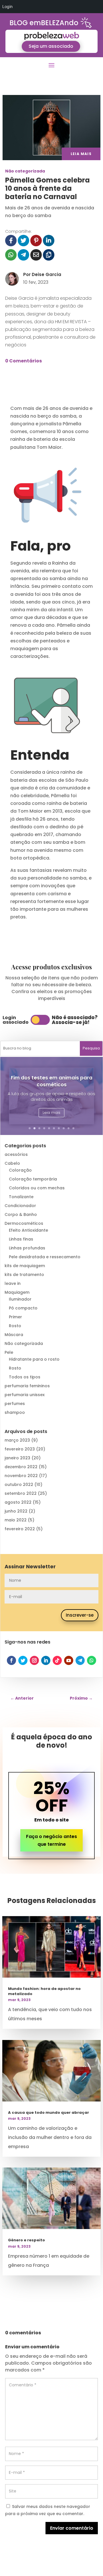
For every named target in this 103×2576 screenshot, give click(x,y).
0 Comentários (23, 361)
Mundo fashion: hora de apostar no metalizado (44, 1991)
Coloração (20, 1170)
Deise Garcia (46, 274)
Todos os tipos (25, 1377)
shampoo (15, 1412)
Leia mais (51, 1113)
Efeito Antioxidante (28, 1230)
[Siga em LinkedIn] (46, 1660)
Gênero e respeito (26, 2240)
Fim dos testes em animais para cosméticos (52, 1081)
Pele (9, 1352)
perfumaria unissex (25, 1395)
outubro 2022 (19, 1485)
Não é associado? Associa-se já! (75, 1020)
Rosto (15, 1326)
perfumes (15, 1404)
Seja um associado (51, 46)
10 (73, 1128)
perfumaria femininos (27, 1386)
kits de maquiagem (25, 1266)
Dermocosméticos (24, 1223)
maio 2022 (16, 1520)
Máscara (14, 1335)
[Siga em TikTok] (57, 1660)
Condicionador (20, 1206)
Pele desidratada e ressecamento (45, 1257)
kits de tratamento (24, 1275)
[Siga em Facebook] (11, 1660)
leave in (13, 1283)
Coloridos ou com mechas (37, 1188)
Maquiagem (17, 1292)
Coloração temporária (33, 1179)
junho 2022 (16, 1511)
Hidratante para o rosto (34, 1359)
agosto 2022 (18, 1502)
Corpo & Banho (21, 1214)
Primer (15, 1317)
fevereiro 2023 (20, 1449)
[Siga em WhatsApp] (92, 1660)
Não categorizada (25, 171)
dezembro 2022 (21, 1467)
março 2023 (17, 1440)
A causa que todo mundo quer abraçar (48, 2112)
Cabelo (12, 1163)
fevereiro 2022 (20, 1529)
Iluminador (20, 1299)
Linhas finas (21, 1239)
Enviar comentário (72, 2528)
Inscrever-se (80, 1615)
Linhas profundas (27, 1248)
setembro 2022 (21, 1493)
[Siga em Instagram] (34, 1660)
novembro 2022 (21, 1476)
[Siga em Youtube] (69, 1660)
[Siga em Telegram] (80, 1660)
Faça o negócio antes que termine (51, 1840)
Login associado (16, 1020)
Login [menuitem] (7, 6)
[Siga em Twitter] (23, 1660)
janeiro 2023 (17, 1458)
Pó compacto (23, 1308)
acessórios (16, 1154)
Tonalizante (21, 1197)
